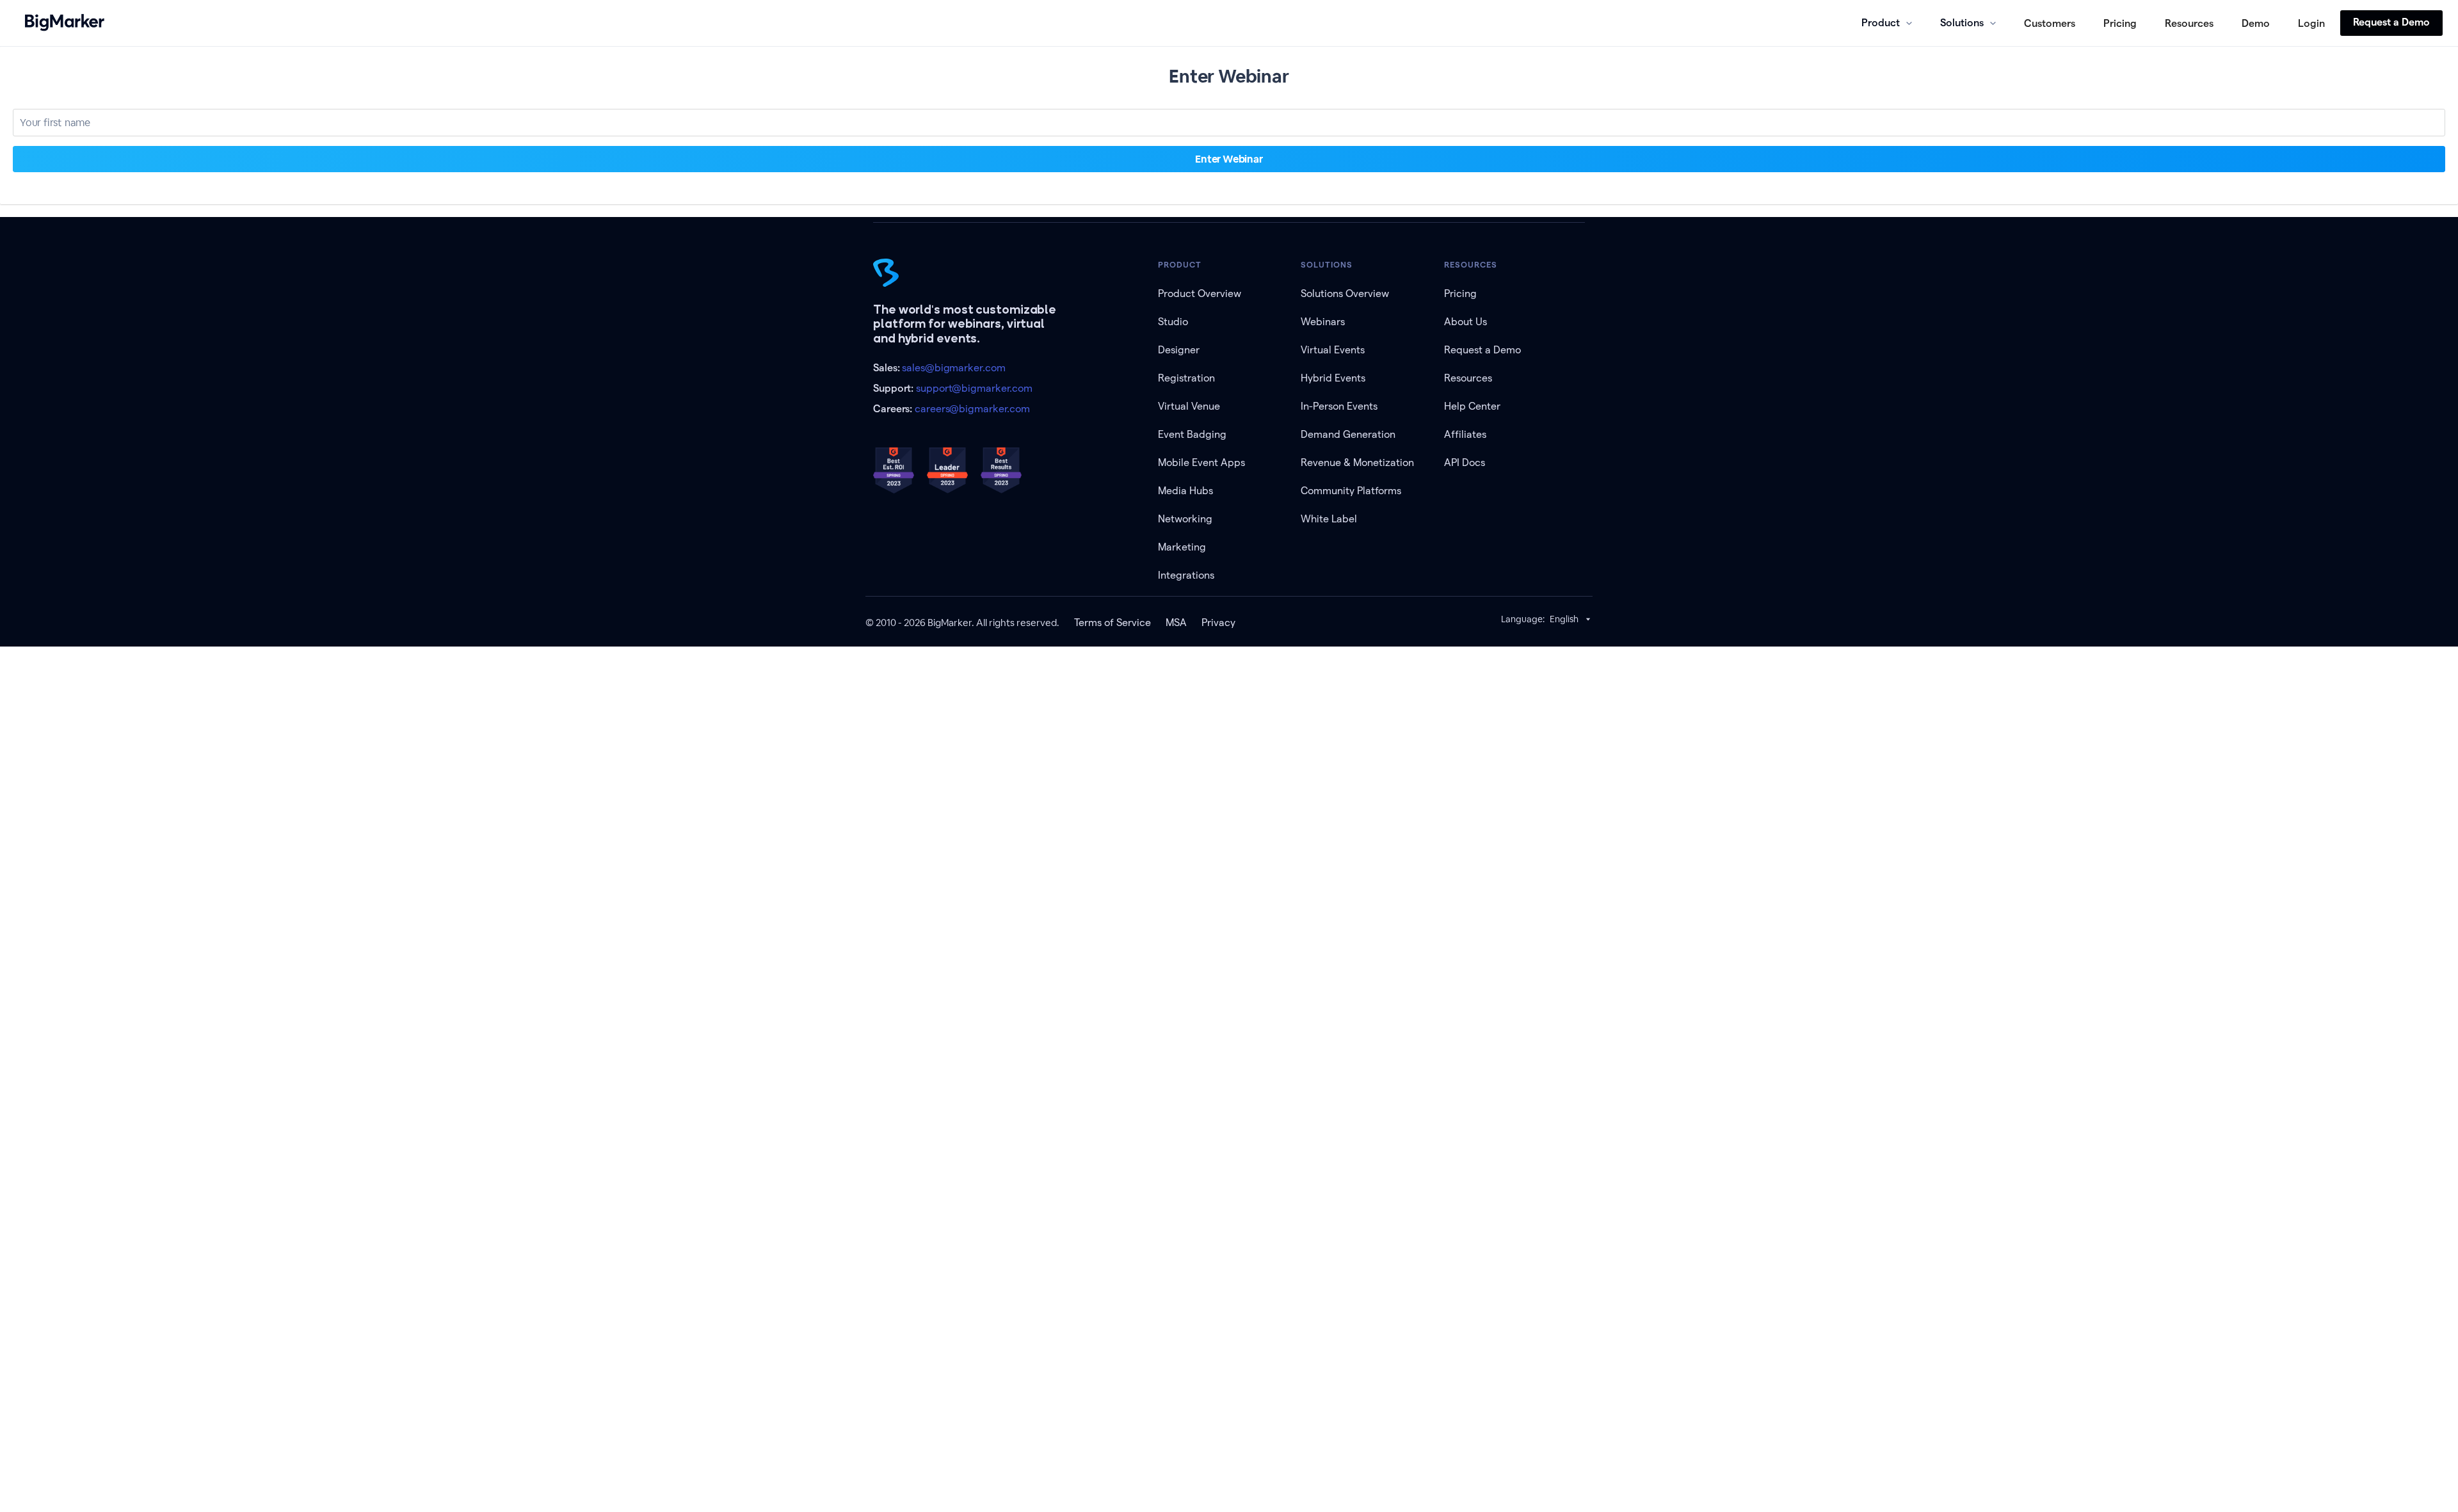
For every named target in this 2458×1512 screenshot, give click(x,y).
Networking (1185, 519)
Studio (1173, 322)
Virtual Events (1333, 350)
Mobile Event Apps (1201, 462)
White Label (1329, 519)
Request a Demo (2391, 22)
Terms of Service (1113, 623)
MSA (1176, 623)
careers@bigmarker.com (972, 409)
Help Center (1472, 406)
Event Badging (1192, 434)
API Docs (1465, 462)
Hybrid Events (1333, 378)
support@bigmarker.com (974, 388)
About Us (1466, 322)
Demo (2256, 23)
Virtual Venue (1189, 406)
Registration (1186, 378)
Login (2311, 23)
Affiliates (1465, 434)
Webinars (1323, 322)
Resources (2189, 23)
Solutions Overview (1345, 294)
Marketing (1182, 547)
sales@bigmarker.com (953, 368)
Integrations (1186, 575)
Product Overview (1200, 294)
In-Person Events (1339, 406)
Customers (2050, 23)
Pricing (2120, 23)
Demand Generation (1348, 434)
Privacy (1218, 623)
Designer (1179, 350)
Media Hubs (1185, 491)
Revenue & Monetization (1357, 462)
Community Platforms (1351, 491)
